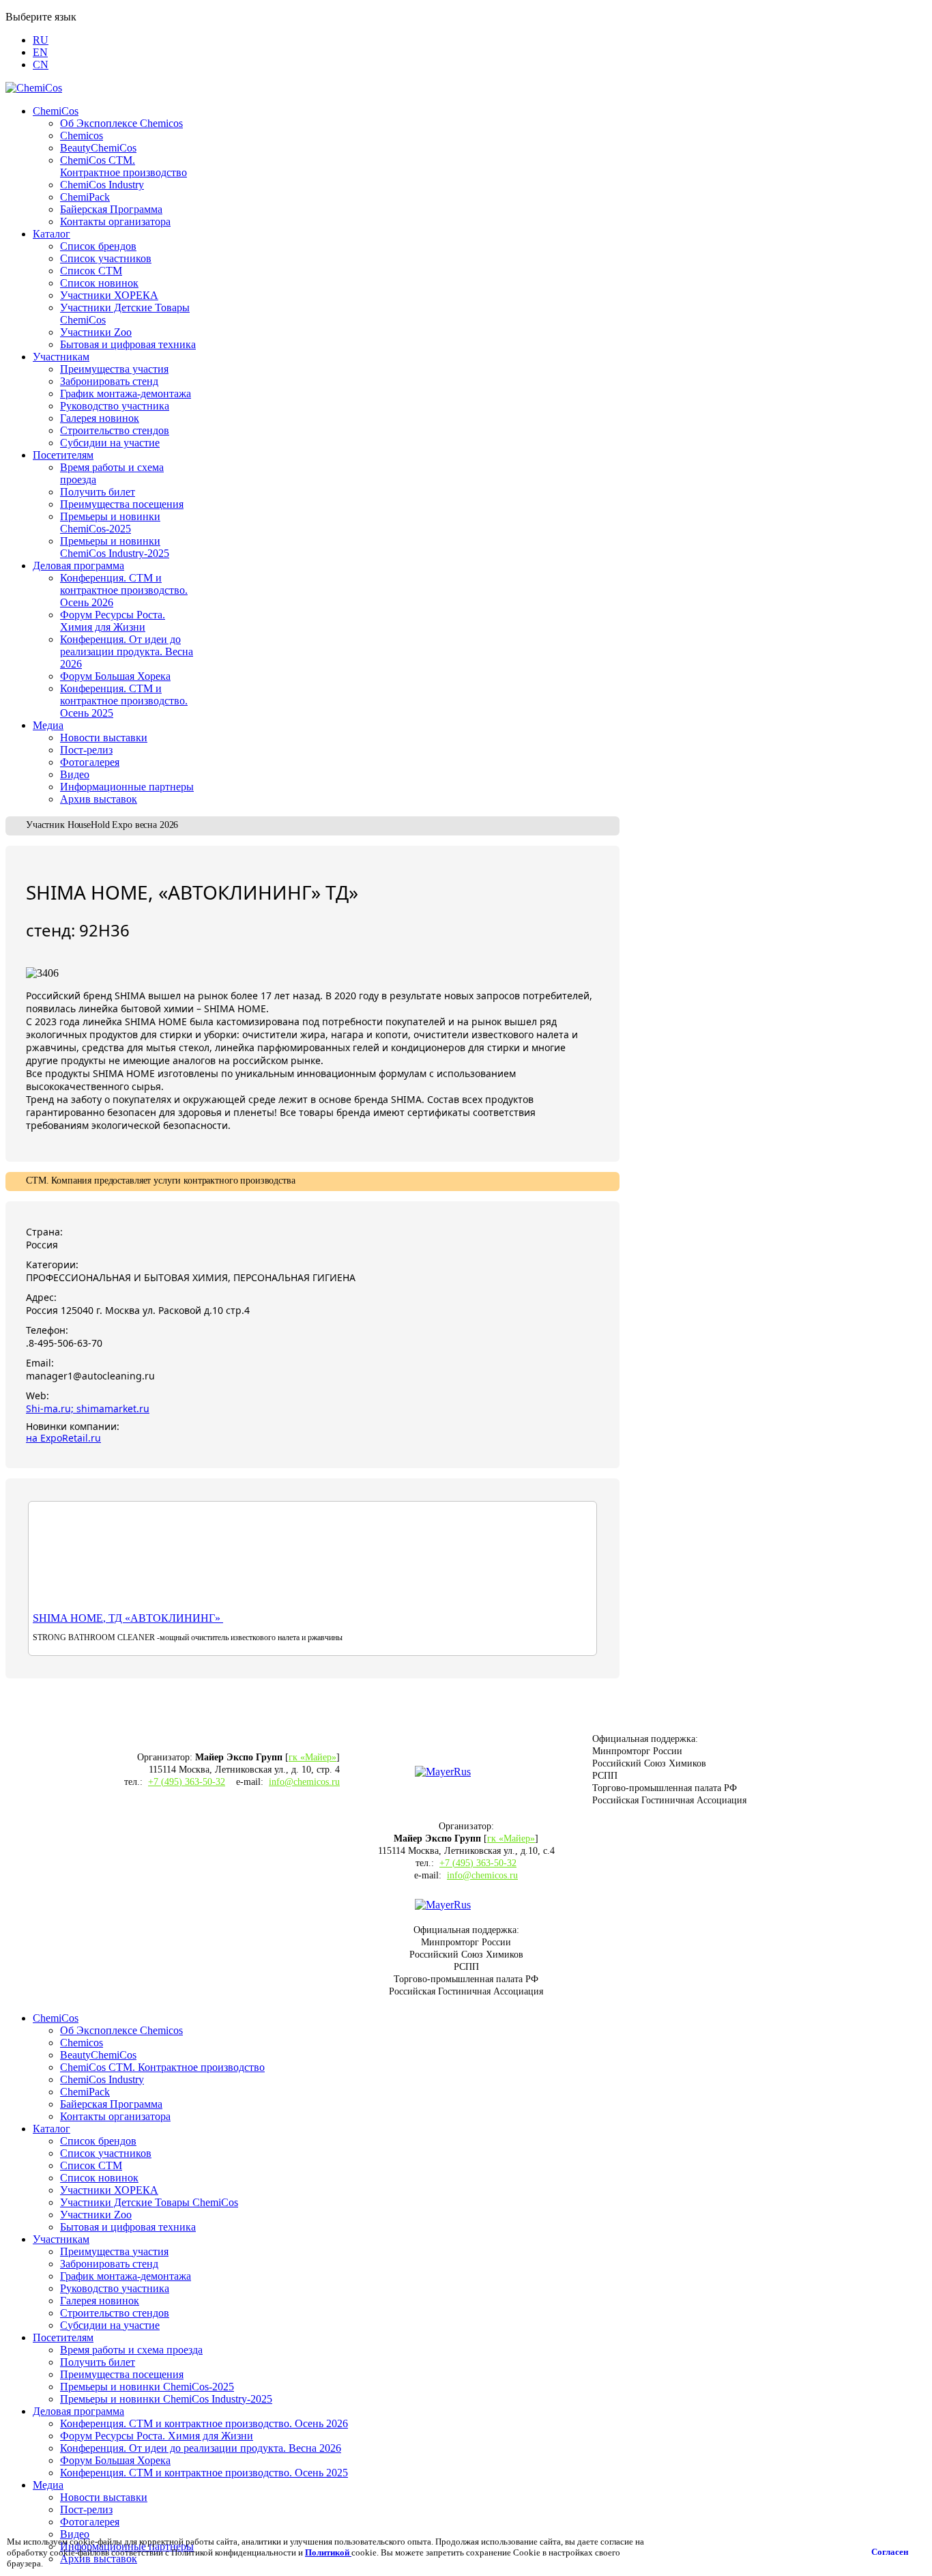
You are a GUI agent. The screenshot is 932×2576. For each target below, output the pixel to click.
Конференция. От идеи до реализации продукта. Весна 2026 (127, 652)
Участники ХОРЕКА (109, 295)
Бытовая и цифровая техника (128, 344)
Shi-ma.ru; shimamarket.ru (88, 1408)
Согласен (890, 2552)
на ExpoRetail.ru (63, 1438)
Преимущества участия (114, 369)
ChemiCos (56, 111)
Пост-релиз (86, 750)
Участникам (61, 357)
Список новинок (99, 283)
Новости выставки (104, 738)
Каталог (52, 234)
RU (41, 40)
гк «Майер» (312, 1757)
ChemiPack (85, 197)
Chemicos (82, 135)
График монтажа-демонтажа (126, 393)
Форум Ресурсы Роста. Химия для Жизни (113, 621)
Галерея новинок (100, 418)
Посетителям (63, 455)
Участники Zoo (96, 332)
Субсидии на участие (110, 443)
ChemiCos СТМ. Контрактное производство (123, 166)
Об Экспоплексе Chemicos (121, 123)
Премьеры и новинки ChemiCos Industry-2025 (115, 547)
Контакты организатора (115, 221)
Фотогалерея (90, 762)
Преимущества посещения (122, 504)
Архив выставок (99, 799)
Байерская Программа (111, 209)
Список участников (106, 258)
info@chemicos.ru (304, 1782)
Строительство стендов (115, 430)
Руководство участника (115, 406)
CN (41, 65)
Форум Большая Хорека (115, 676)
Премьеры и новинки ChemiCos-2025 (110, 523)
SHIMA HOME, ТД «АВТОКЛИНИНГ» (128, 1618)
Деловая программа (78, 566)
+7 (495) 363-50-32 (187, 1782)
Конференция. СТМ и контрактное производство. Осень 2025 (124, 701)
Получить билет (98, 492)
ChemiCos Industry (102, 185)
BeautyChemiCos (98, 148)
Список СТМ (91, 271)
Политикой (328, 2552)
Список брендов (98, 246)
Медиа (48, 725)
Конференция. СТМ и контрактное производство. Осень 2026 (124, 590)
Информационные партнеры (127, 787)
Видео (75, 774)
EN (40, 52)
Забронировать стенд (109, 381)
